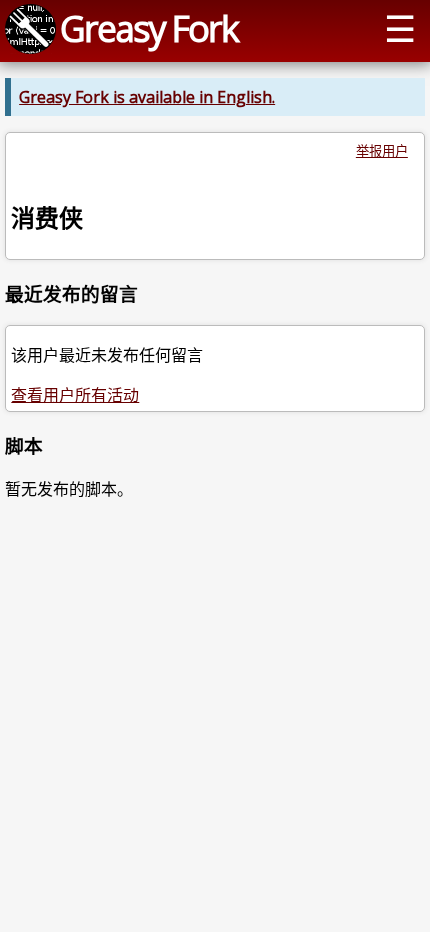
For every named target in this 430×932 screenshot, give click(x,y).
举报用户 (382, 151)
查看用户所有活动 (75, 395)
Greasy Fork (149, 28)
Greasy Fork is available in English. (147, 97)
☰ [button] (400, 28)
